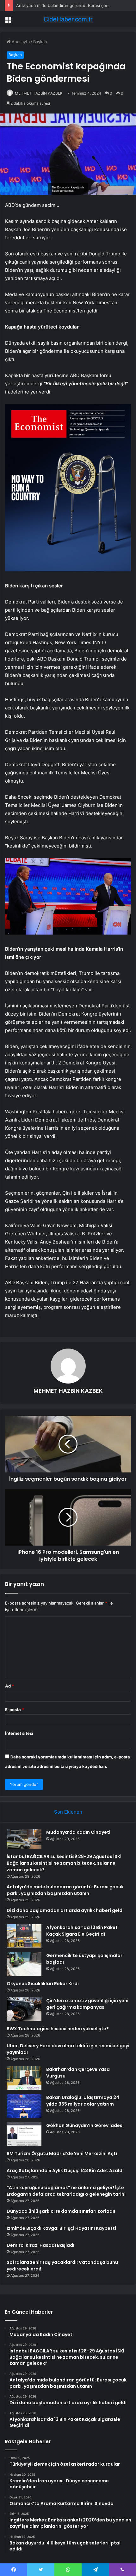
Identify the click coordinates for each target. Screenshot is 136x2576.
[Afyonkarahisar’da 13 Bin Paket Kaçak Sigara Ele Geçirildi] (24, 1936)
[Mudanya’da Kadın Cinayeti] (24, 1839)
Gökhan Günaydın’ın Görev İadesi (85, 2125)
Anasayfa (20, 42)
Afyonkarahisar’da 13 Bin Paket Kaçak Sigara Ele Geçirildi (82, 1931)
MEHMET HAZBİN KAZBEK (39, 93)
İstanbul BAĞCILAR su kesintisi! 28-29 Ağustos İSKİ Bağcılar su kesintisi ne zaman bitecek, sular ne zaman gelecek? (64, 1863)
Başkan (40, 42)
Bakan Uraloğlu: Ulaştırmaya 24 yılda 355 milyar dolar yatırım (83, 2101)
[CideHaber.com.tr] (68, 19)
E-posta (15, 1710)
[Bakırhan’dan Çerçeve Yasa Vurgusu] (24, 2078)
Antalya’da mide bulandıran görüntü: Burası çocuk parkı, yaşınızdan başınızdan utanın (65, 1890)
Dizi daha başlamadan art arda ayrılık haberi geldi (65, 1910)
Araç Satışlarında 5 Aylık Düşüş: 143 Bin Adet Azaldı (65, 2171)
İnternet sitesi (19, 1733)
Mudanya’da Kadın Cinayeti (78, 1832)
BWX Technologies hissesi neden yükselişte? (58, 2029)
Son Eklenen (68, 1812)
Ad (9, 1686)
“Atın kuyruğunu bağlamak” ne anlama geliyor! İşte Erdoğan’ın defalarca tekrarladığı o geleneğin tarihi (66, 2191)
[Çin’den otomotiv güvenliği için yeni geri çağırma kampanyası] (24, 2009)
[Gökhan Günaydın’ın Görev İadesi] (24, 2134)
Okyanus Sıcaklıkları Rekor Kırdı (43, 1984)
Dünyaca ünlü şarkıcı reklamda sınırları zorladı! (61, 2211)
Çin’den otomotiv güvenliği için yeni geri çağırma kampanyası (87, 2004)
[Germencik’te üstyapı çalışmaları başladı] (24, 1964)
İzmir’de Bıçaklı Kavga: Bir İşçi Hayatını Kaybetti (61, 2228)
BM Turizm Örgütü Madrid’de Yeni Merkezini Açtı (62, 2153)
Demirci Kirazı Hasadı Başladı (40, 2245)
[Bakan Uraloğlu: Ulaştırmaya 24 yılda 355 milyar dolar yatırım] (24, 2106)
